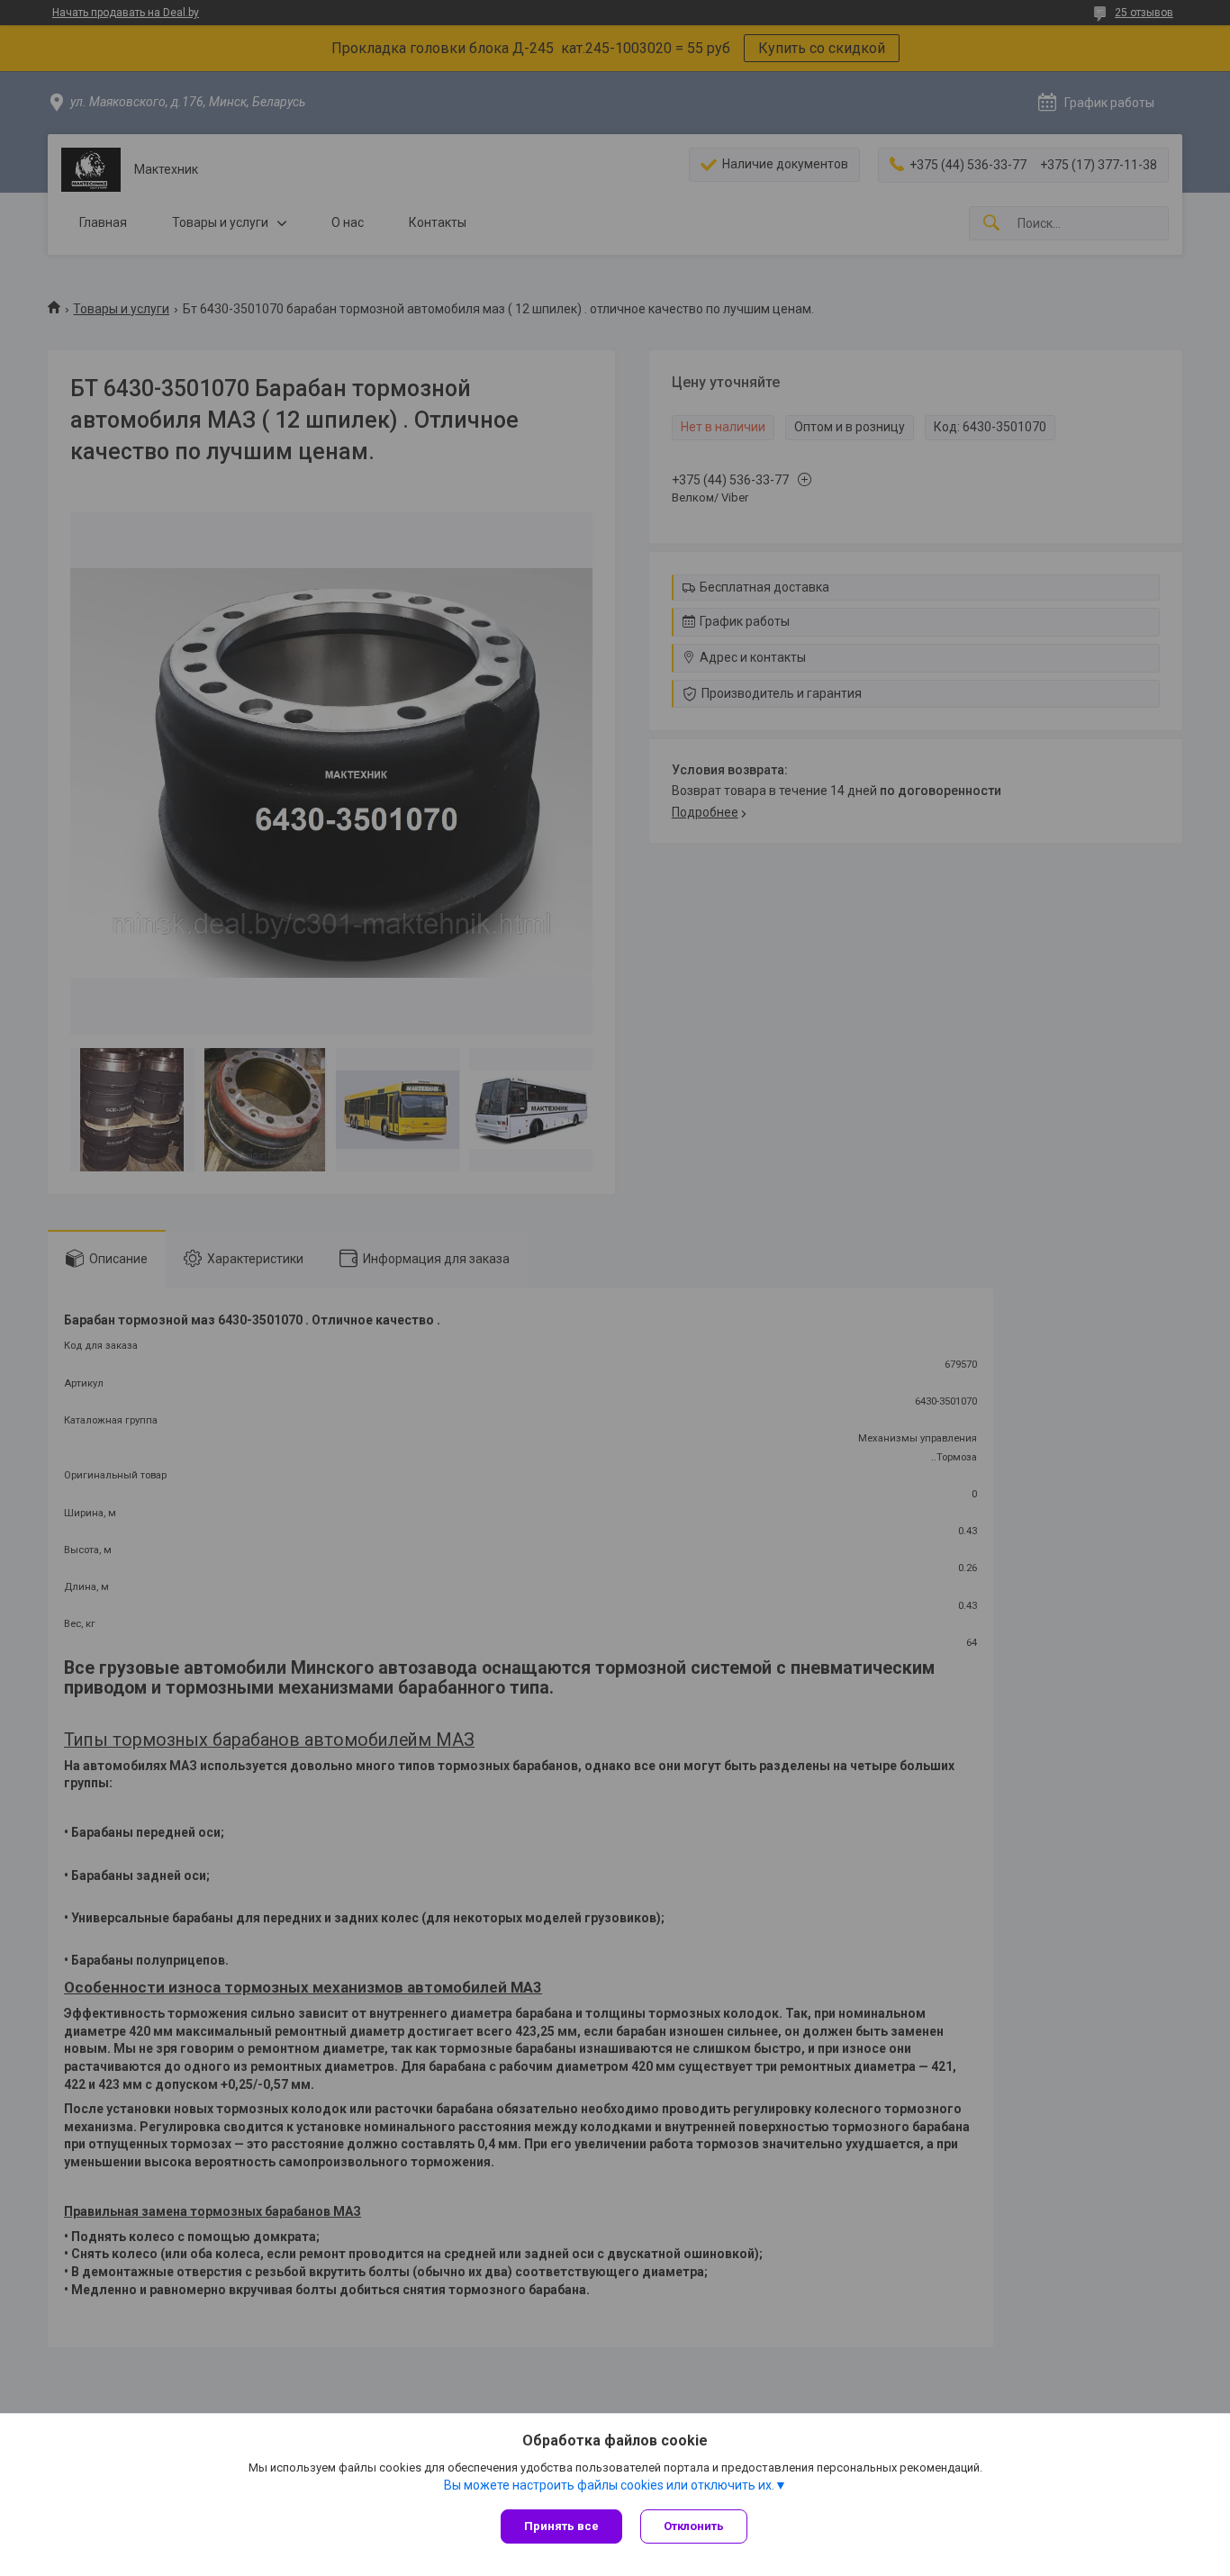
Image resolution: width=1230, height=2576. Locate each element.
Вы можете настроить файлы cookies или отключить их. (609, 2485)
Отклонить (694, 2526)
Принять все (561, 2526)
